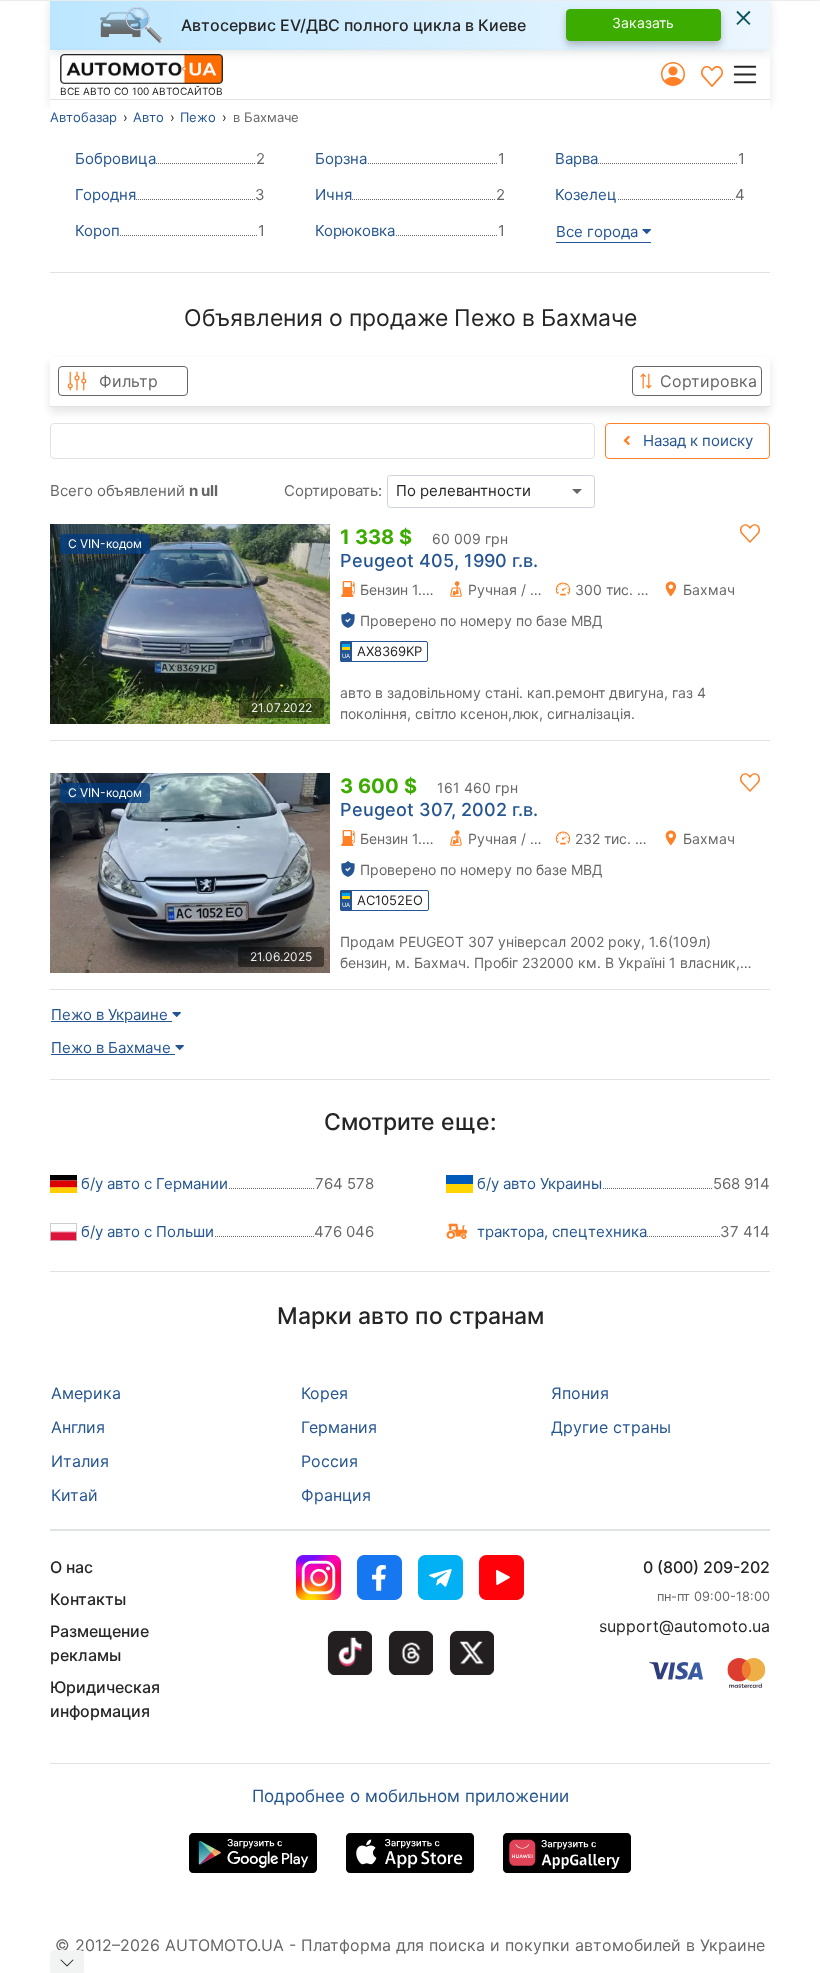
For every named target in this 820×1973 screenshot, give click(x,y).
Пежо (198, 117)
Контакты (88, 1599)
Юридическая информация (105, 1699)
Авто (148, 117)
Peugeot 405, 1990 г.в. (439, 560)
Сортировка (708, 381)
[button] (750, 74)
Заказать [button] (643, 22)
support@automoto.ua (684, 1626)
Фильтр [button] (128, 381)
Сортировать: (333, 490)
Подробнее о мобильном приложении (410, 1796)
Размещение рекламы (99, 1643)
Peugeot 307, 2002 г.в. (439, 809)
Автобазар (83, 117)
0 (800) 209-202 (706, 1567)
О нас (71, 1567)
